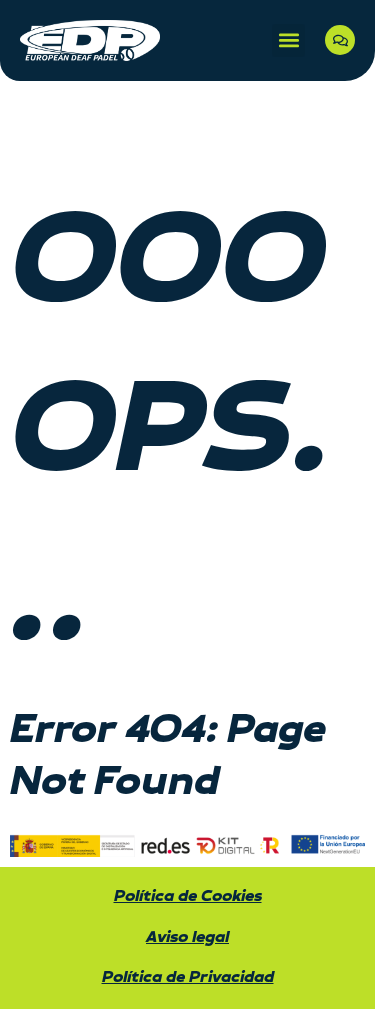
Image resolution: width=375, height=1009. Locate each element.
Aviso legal (187, 937)
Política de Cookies (188, 896)
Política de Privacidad (188, 977)
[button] (288, 40)
